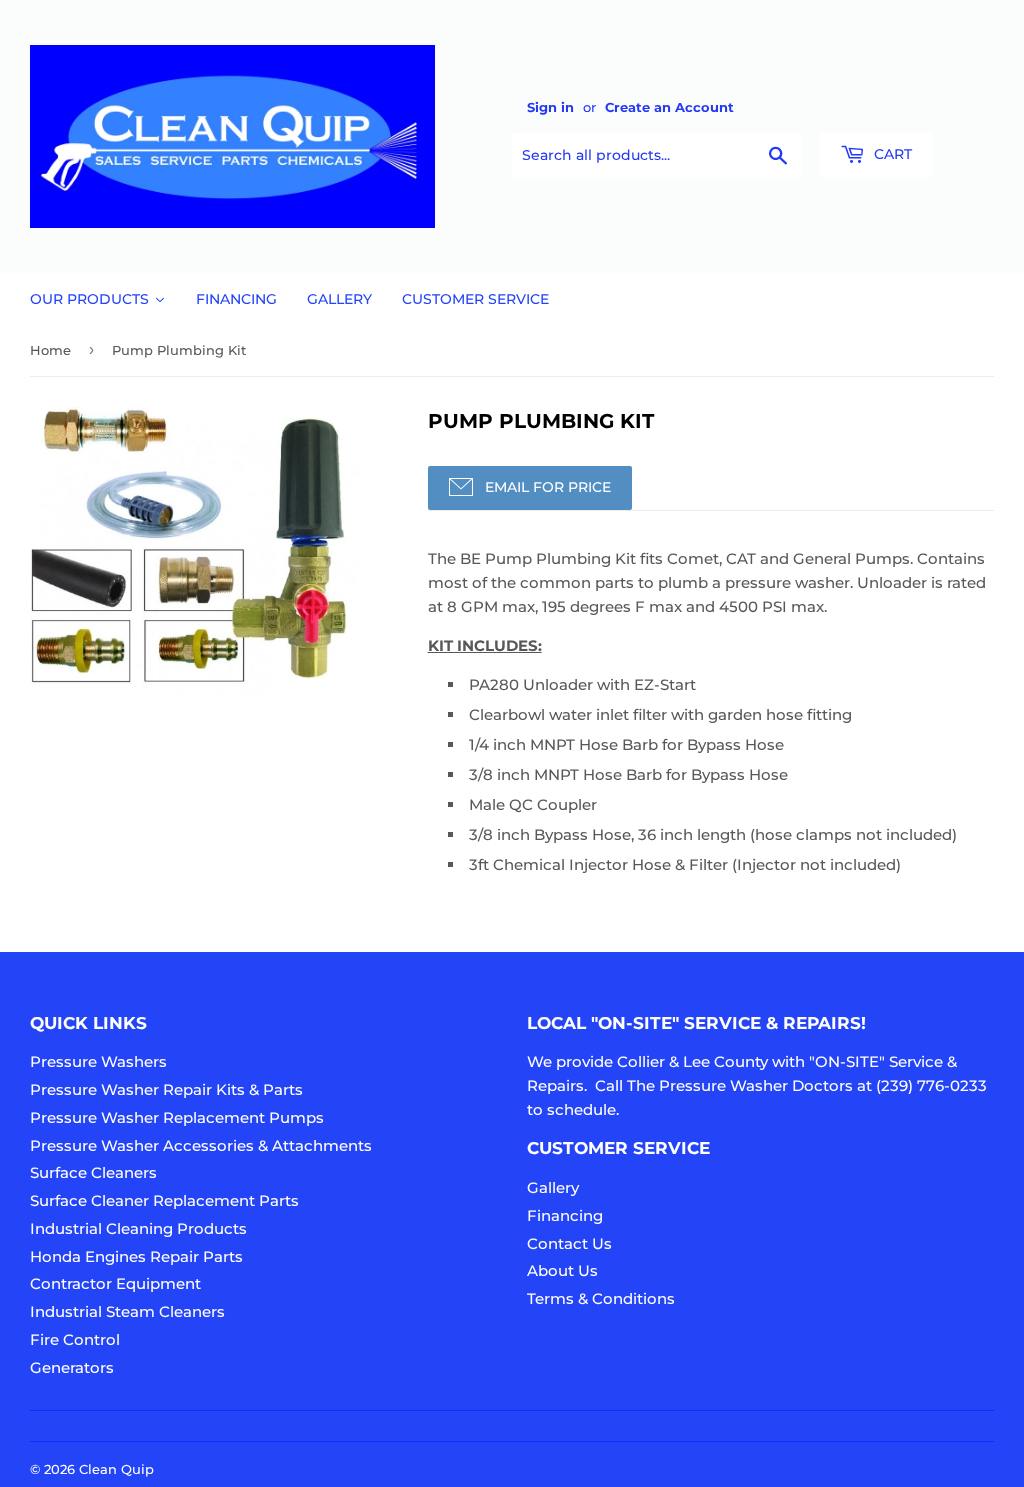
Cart (891, 154)
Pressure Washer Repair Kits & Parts (166, 1089)
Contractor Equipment (115, 1283)
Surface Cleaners (93, 1172)
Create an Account (669, 107)
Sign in (550, 107)
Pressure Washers (98, 1061)
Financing (565, 1215)
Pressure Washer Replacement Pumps (177, 1117)
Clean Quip (116, 1469)
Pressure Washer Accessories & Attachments (201, 1145)
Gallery (553, 1187)
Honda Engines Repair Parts (136, 1256)
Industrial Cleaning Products (138, 1228)
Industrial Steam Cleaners (127, 1311)
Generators (72, 1367)
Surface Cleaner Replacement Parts (164, 1200)
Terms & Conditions (601, 1298)
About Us (562, 1270)
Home (50, 350)
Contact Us (569, 1243)
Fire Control (75, 1339)
